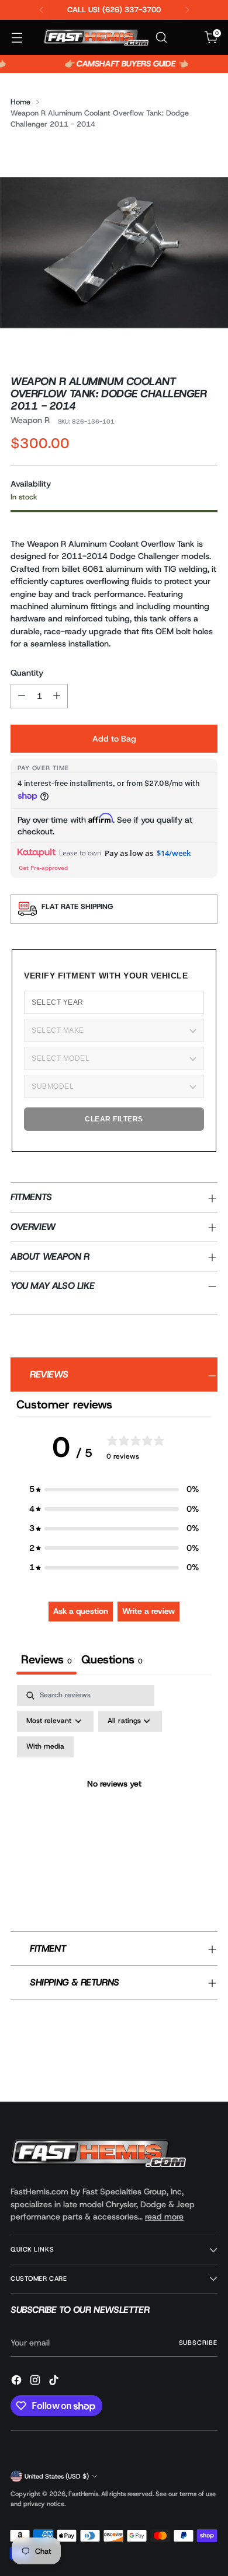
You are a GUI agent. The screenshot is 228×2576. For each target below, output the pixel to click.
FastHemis (83, 2494)
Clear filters (114, 1119)
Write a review (148, 1611)
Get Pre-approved (43, 868)
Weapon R (30, 420)
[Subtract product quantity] (22, 696)
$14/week (174, 853)
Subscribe (198, 2343)
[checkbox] (45, 1747)
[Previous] (42, 10)
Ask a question (81, 1611)
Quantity (27, 673)
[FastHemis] (96, 38)
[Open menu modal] (17, 38)
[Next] (187, 10)
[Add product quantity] (57, 696)
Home (20, 102)
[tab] (112, 1661)
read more (164, 2217)
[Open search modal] (161, 38)
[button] (114, 1489)
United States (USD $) (57, 2476)
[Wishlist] (186, 38)
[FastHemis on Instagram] (36, 2382)
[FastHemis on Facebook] (18, 2382)
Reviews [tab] (46, 1659)
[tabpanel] (114, 1798)
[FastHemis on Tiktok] (55, 2382)
